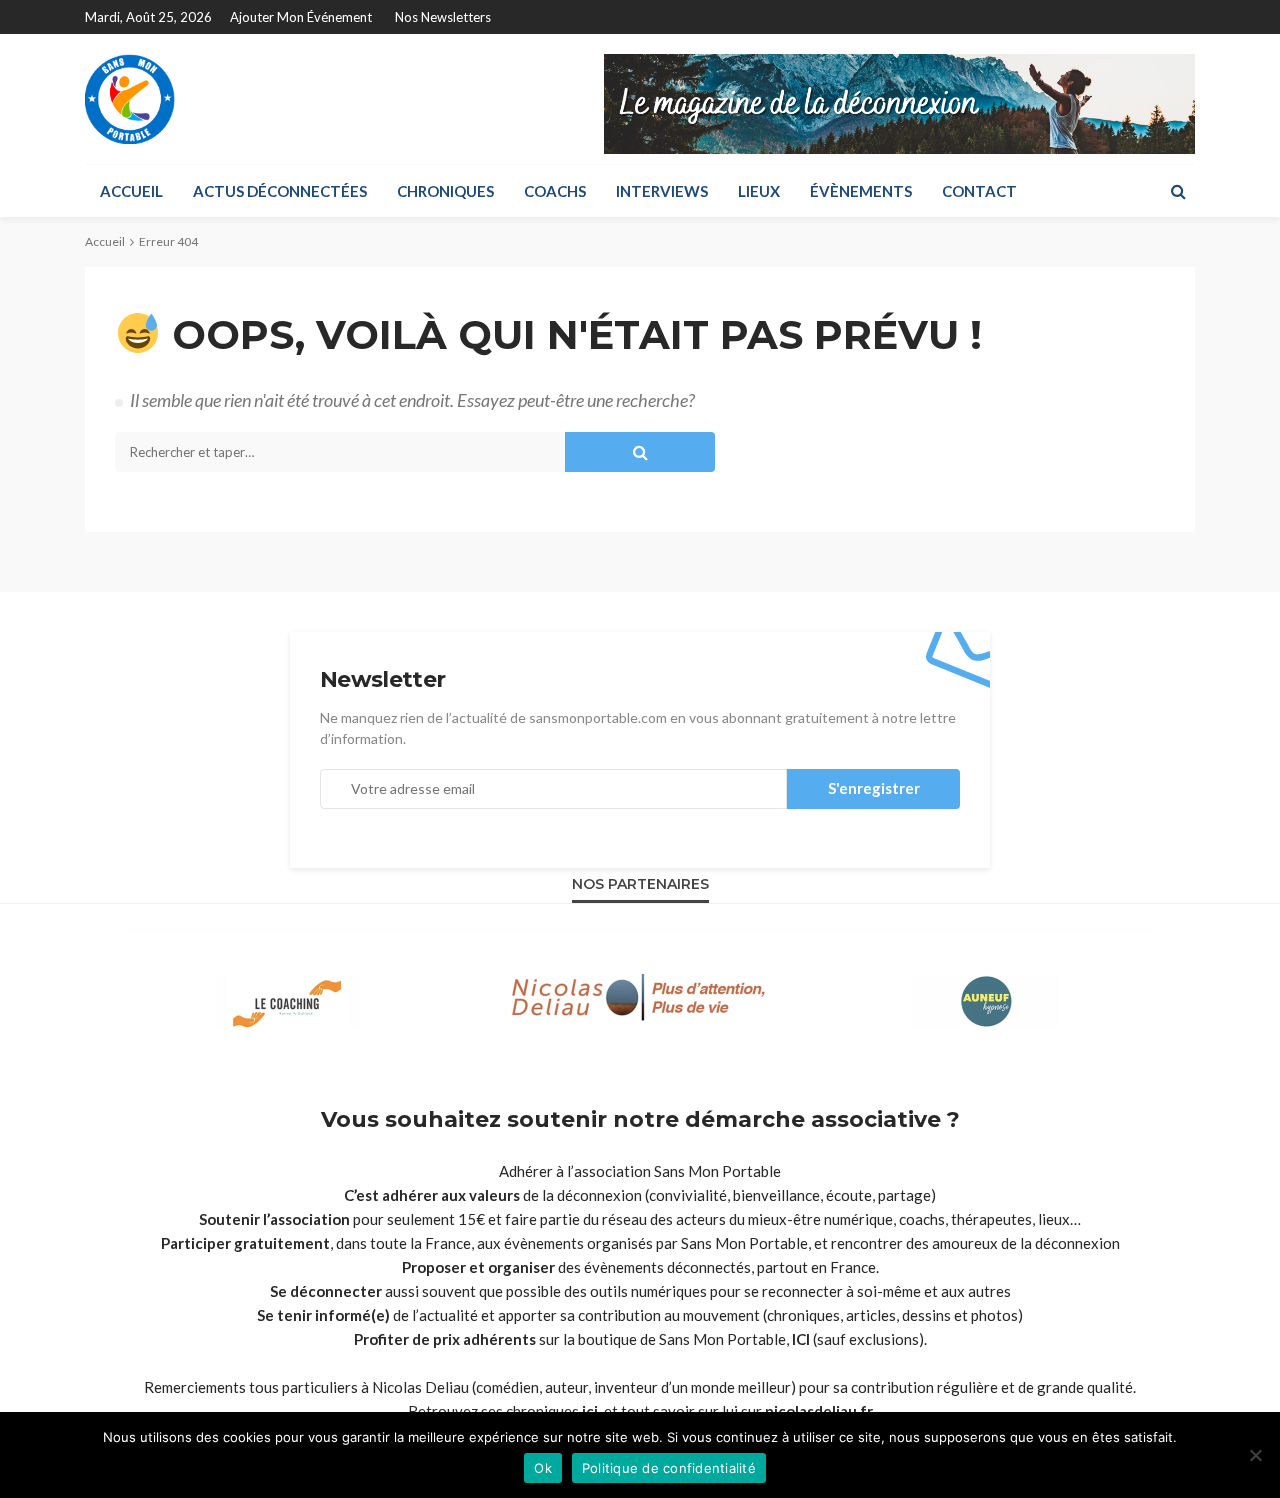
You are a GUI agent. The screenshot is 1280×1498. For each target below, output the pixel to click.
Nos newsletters (443, 17)
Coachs (555, 191)
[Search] (1178, 191)
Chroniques (445, 191)
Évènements (861, 191)
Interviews (662, 191)
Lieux (759, 191)
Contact (979, 191)
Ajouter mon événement (301, 17)
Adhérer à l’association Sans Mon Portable (640, 1171)
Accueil (131, 191)
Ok (543, 1468)
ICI (801, 1339)
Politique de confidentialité (669, 1468)
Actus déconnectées (280, 191)
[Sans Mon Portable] (130, 99)
